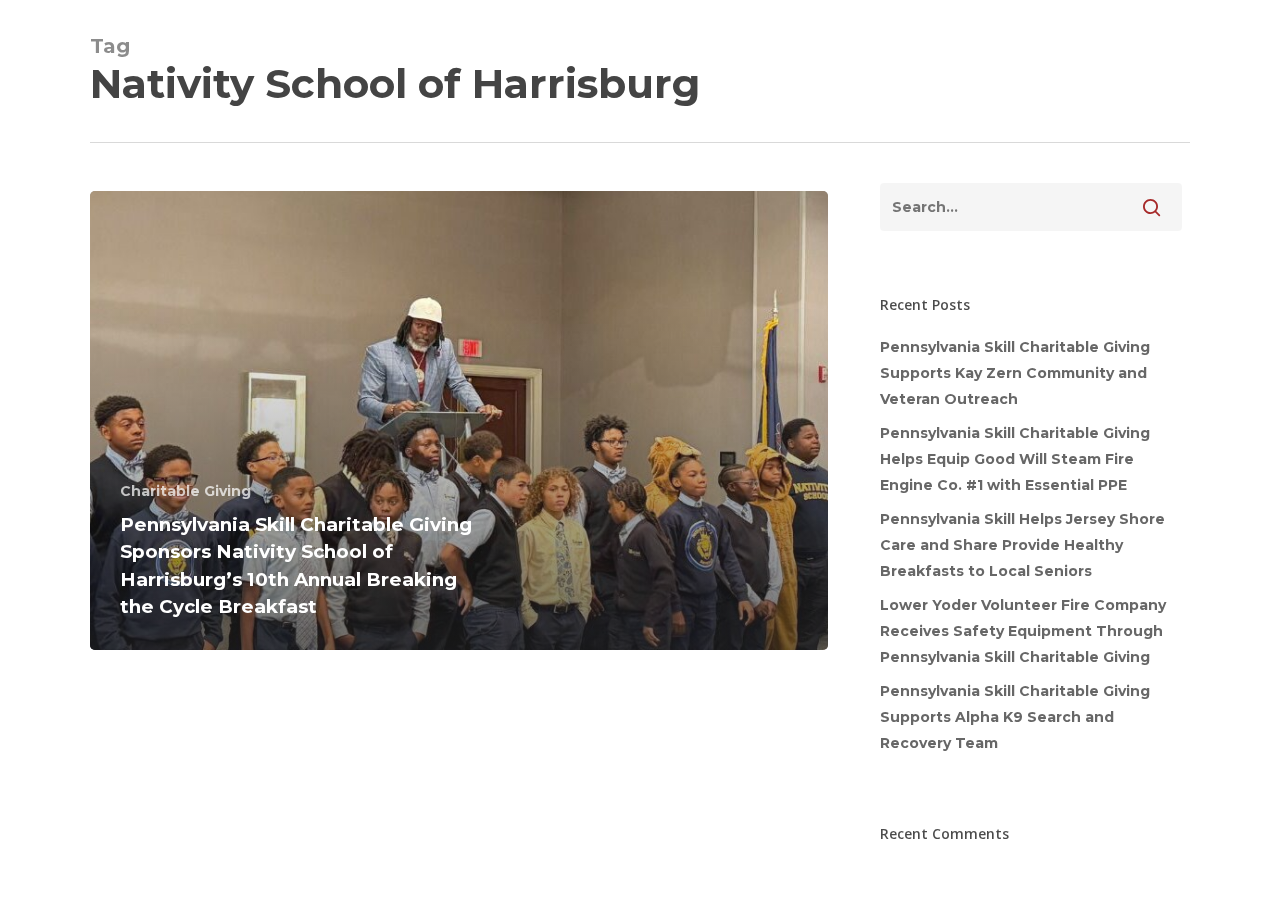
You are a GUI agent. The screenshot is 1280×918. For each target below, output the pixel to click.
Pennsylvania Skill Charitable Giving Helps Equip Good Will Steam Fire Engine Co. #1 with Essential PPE (1015, 459)
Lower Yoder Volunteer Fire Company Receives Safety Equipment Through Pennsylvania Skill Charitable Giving (1023, 631)
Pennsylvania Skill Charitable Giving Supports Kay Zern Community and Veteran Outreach (1015, 373)
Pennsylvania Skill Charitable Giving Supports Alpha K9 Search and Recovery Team (1015, 717)
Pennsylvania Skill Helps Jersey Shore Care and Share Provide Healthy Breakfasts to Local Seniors (1022, 545)
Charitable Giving (185, 491)
